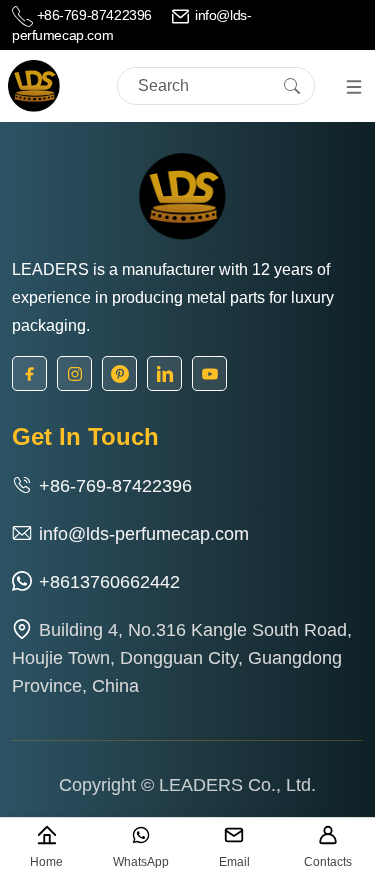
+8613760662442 (109, 582)
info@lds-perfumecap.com (144, 534)
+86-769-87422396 (94, 15)
